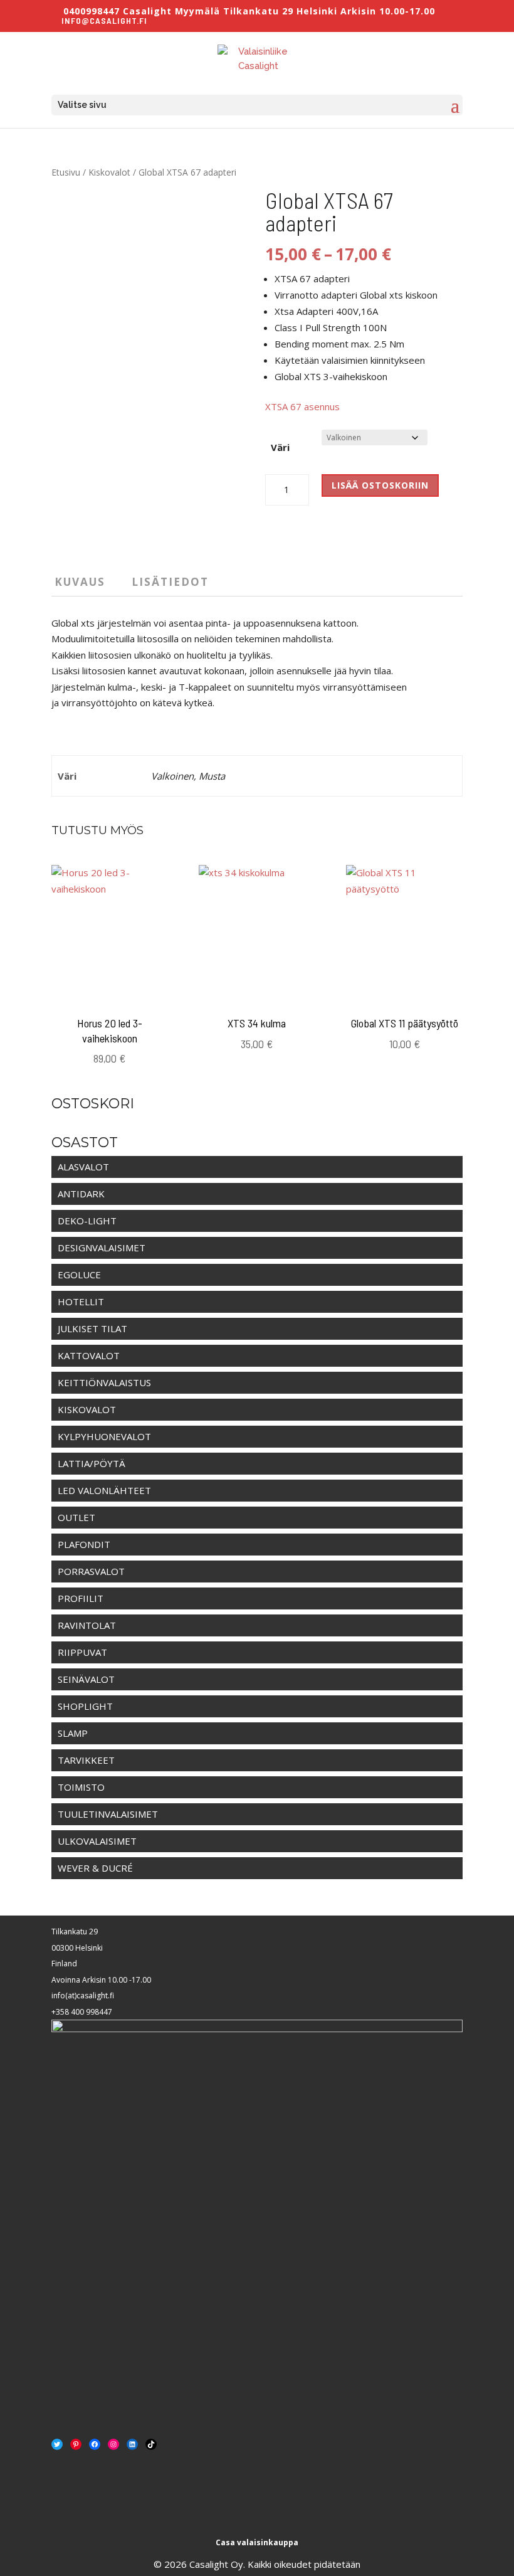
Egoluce (79, 1275)
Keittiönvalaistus (104, 1382)
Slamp (73, 1733)
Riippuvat (82, 1652)
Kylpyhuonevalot (104, 1436)
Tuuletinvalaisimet (108, 1814)
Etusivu (66, 172)
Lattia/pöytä (92, 1463)
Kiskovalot (109, 172)
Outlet (76, 1517)
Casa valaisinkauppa (257, 2542)
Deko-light (87, 1221)
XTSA (278, 406)
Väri (280, 447)
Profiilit (81, 1598)
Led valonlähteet (104, 1490)
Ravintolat (87, 1625)
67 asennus (315, 406)
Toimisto (81, 1787)
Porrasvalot (91, 1571)
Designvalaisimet (102, 1248)
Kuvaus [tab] (80, 582)
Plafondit (84, 1544)
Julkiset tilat (92, 1328)
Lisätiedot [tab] (170, 582)
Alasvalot (83, 1167)
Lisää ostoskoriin (380, 485)
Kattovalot (89, 1355)
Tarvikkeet (86, 1760)
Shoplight (85, 1706)
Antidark (81, 1194)
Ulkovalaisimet (97, 1841)
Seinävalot (86, 1679)
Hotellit (81, 1301)
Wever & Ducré (95, 1868)
